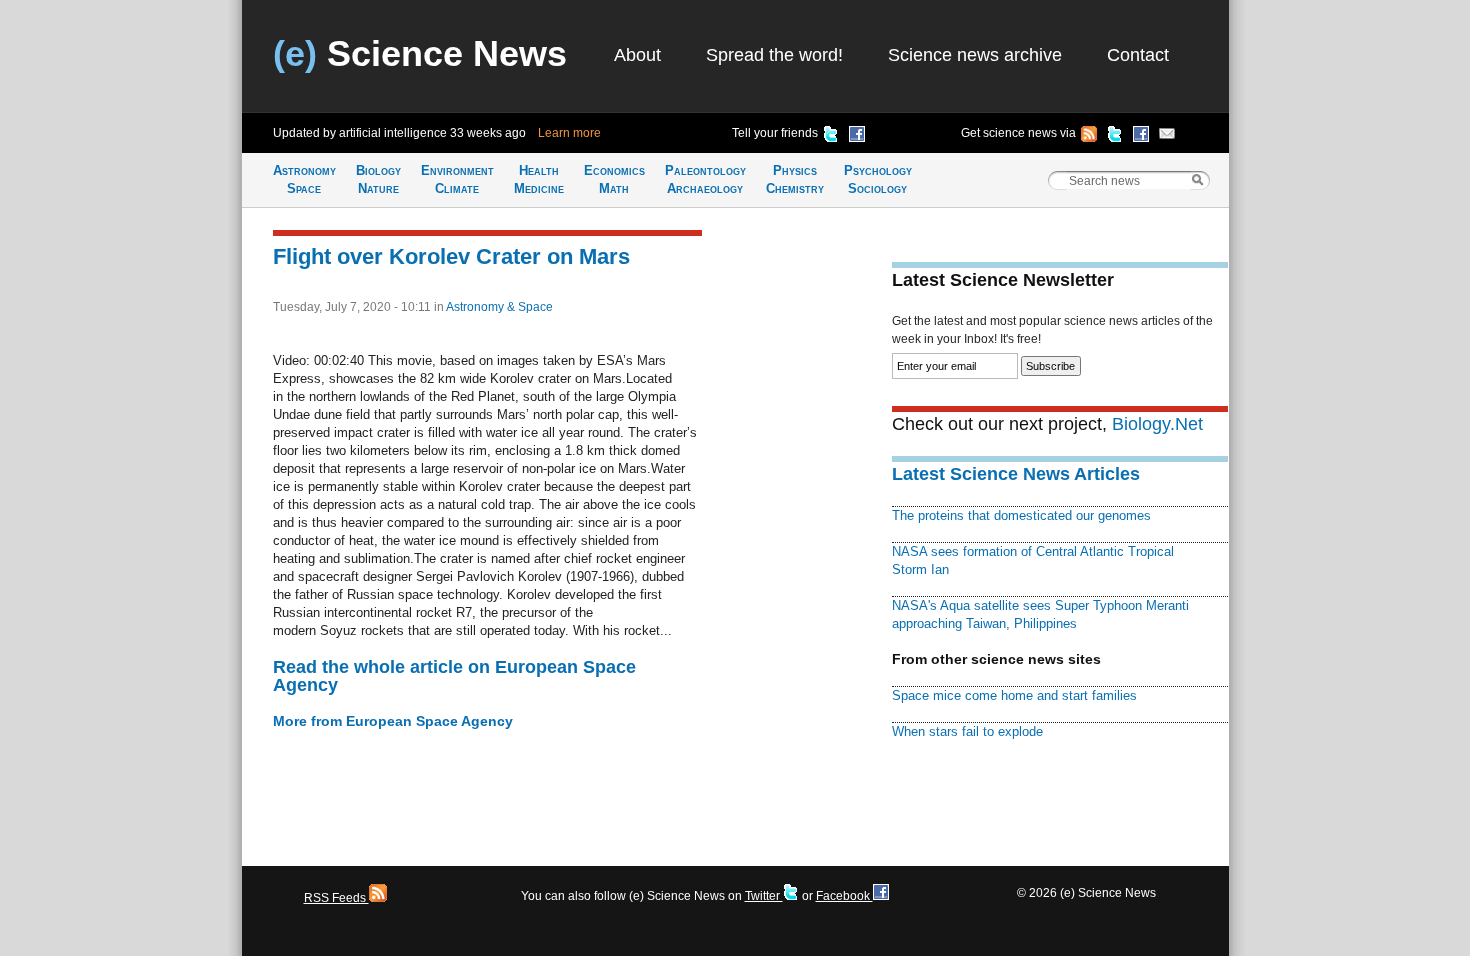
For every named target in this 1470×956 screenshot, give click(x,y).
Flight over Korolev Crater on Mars (451, 256)
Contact (1138, 55)
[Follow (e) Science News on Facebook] (1141, 137)
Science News (420, 53)
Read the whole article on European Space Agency (454, 676)
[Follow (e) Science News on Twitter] (1115, 137)
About (637, 55)
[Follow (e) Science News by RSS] (1089, 137)
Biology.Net (1157, 424)
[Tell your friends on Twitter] (831, 137)
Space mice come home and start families (1014, 695)
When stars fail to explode (967, 731)
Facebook (844, 896)
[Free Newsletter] (1167, 137)
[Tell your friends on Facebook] (857, 137)
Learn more (569, 133)
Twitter (764, 896)
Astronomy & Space (499, 307)
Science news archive (975, 55)
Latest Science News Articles (1016, 474)
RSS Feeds (336, 898)
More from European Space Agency (393, 721)
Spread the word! (774, 55)
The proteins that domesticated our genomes (1021, 515)
